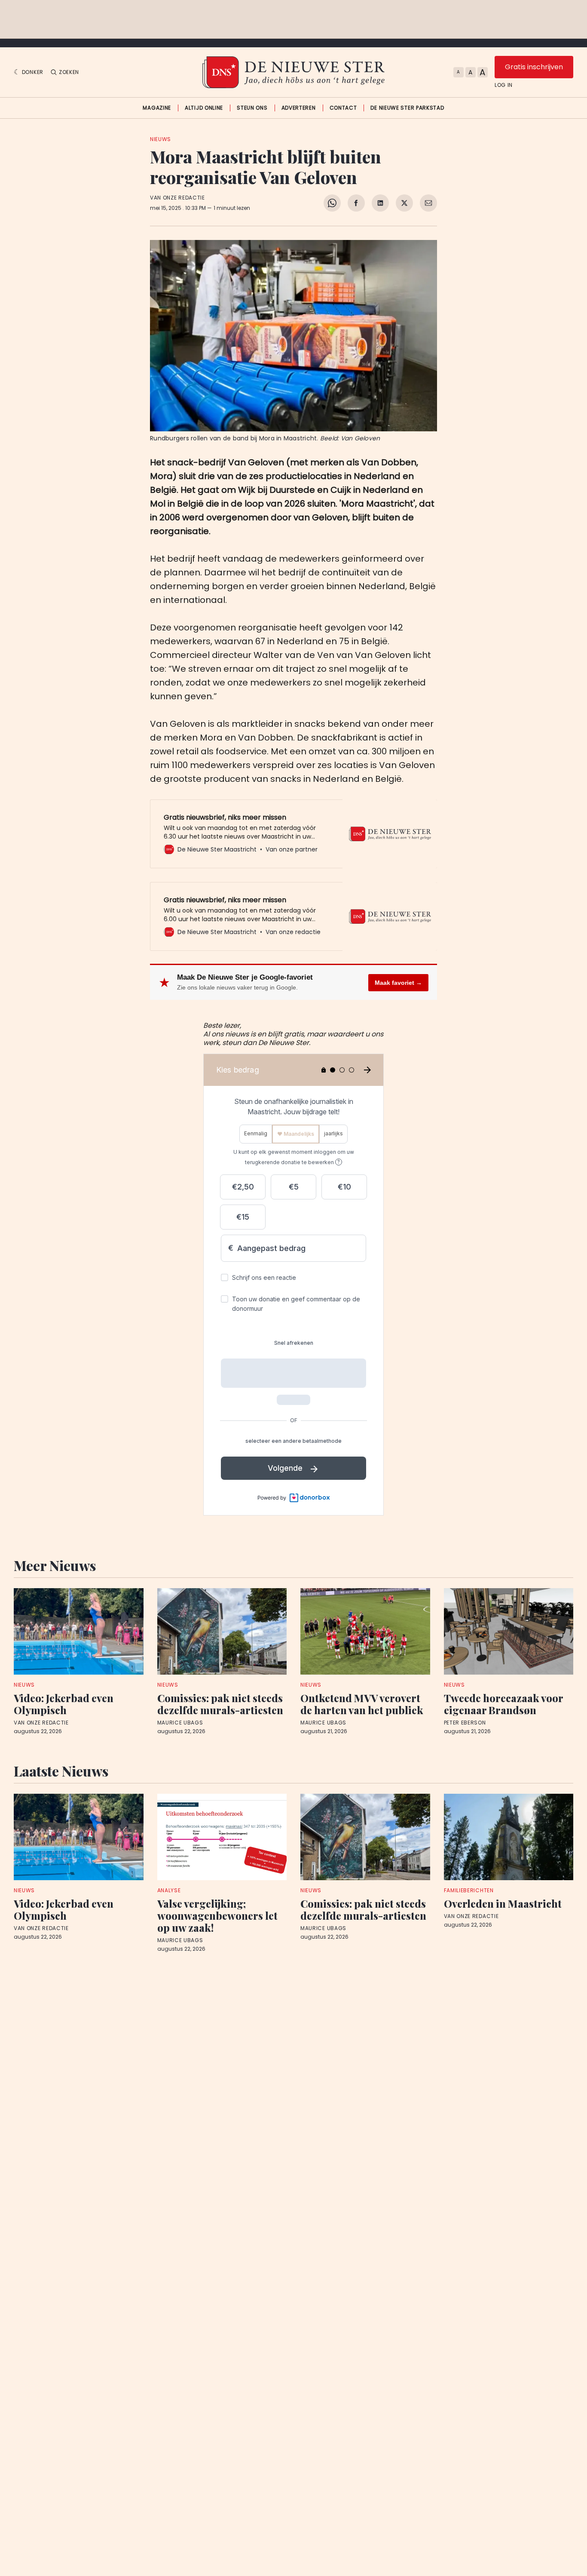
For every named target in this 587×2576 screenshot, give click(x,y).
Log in (504, 85)
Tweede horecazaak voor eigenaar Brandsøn (503, 1704)
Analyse (169, 1890)
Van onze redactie (177, 198)
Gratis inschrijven (534, 67)
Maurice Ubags (180, 1723)
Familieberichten (469, 1890)
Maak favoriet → (398, 983)
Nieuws (161, 139)
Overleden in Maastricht (503, 1903)
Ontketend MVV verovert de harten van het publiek (362, 1704)
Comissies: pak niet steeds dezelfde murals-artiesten (220, 1704)
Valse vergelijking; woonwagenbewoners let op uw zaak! (217, 1915)
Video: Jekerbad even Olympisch (64, 1704)
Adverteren (299, 108)
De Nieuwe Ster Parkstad (407, 108)
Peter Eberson (465, 1723)
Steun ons (252, 108)
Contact (343, 108)
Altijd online (204, 108)
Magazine (157, 108)
